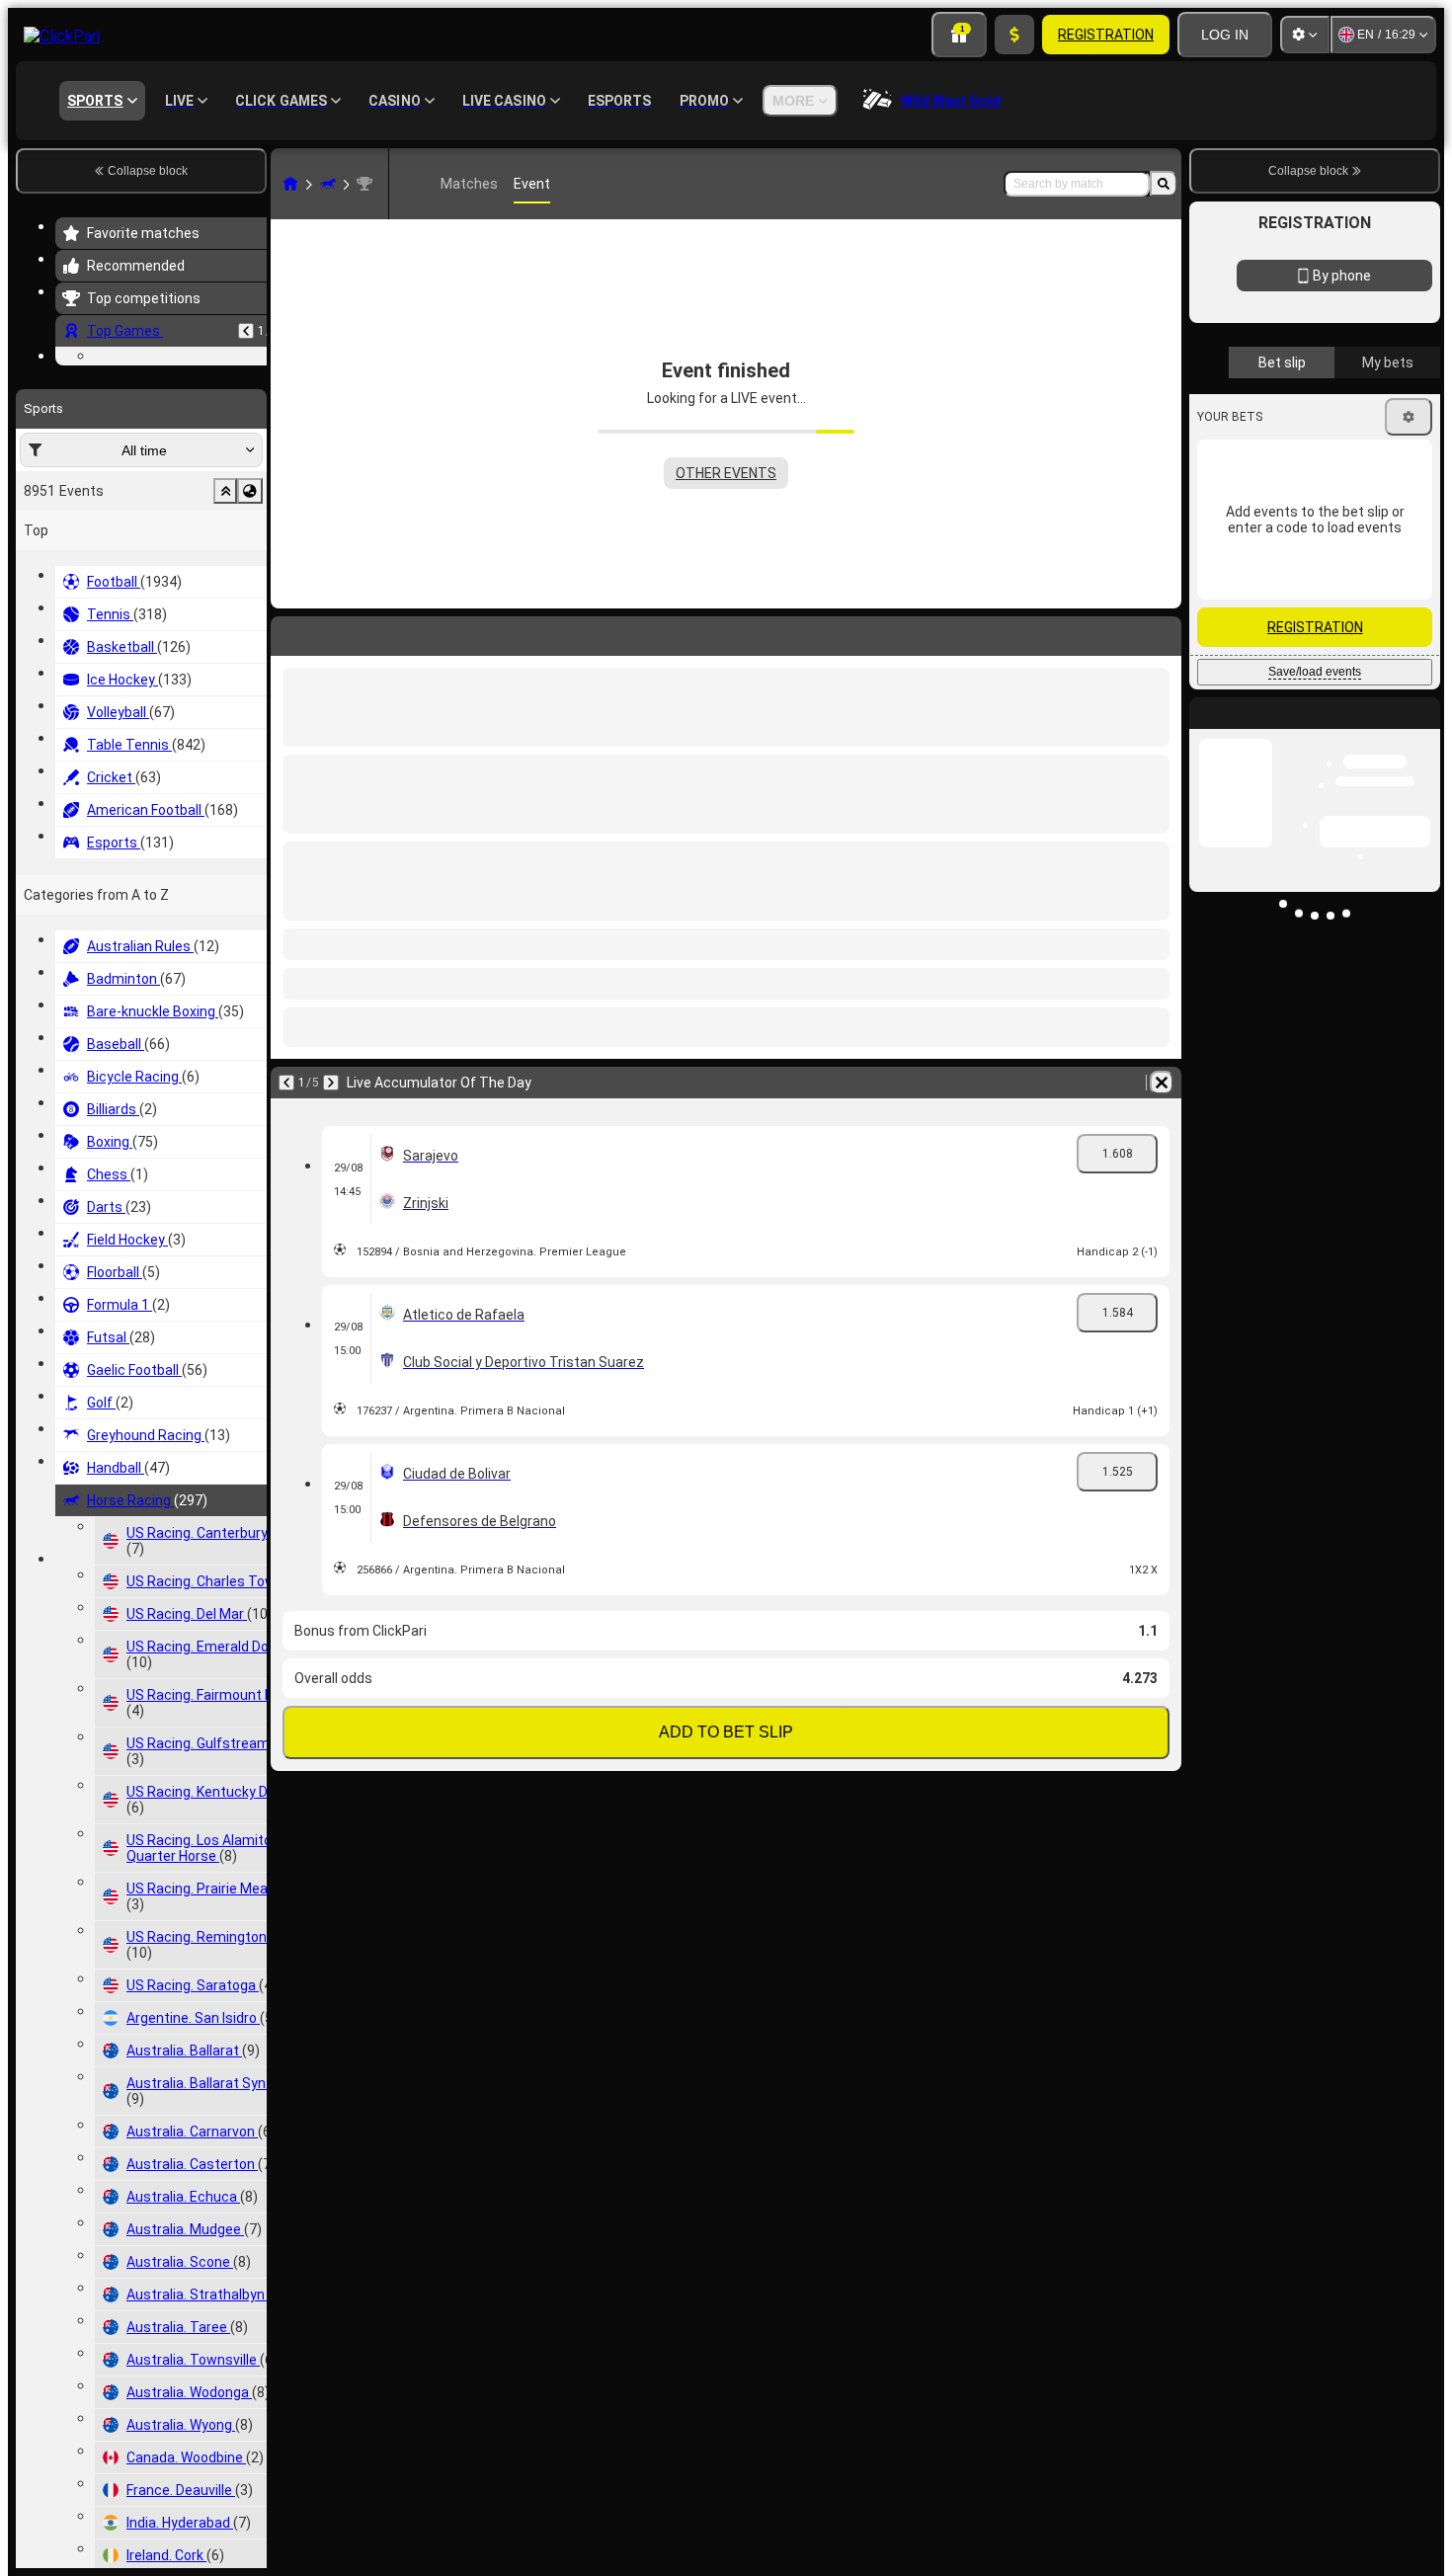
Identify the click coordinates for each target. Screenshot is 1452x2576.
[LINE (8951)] (290, 184)
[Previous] (246, 331)
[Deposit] (1014, 35)
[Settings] (1305, 35)
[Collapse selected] (225, 612)
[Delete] (1162, 1083)
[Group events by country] (250, 612)
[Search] (1164, 184)
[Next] (331, 1083)
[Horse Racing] (328, 184)
